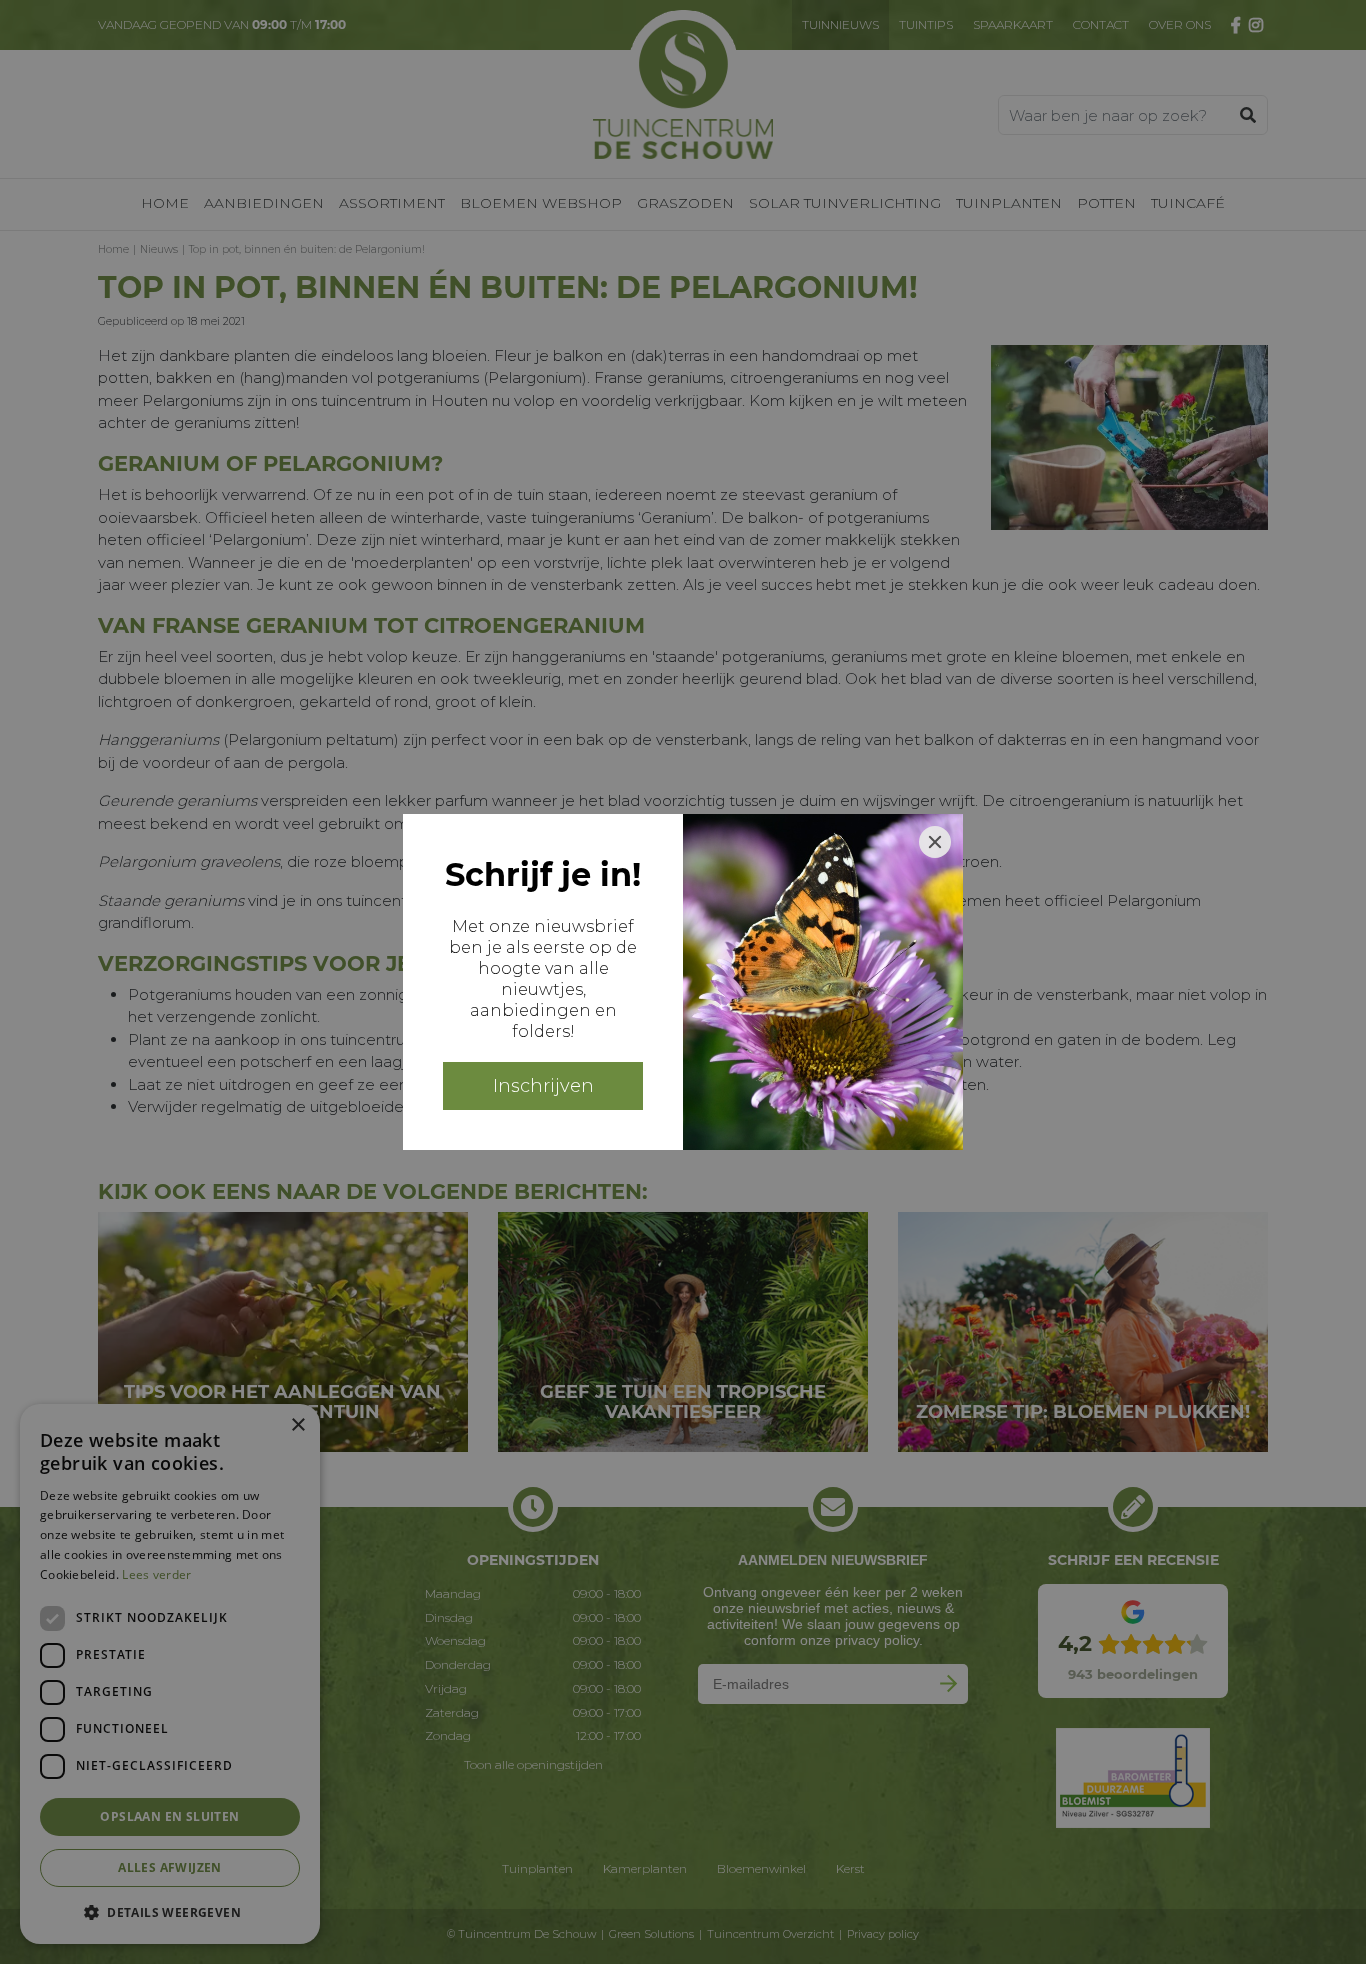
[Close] (935, 842)
